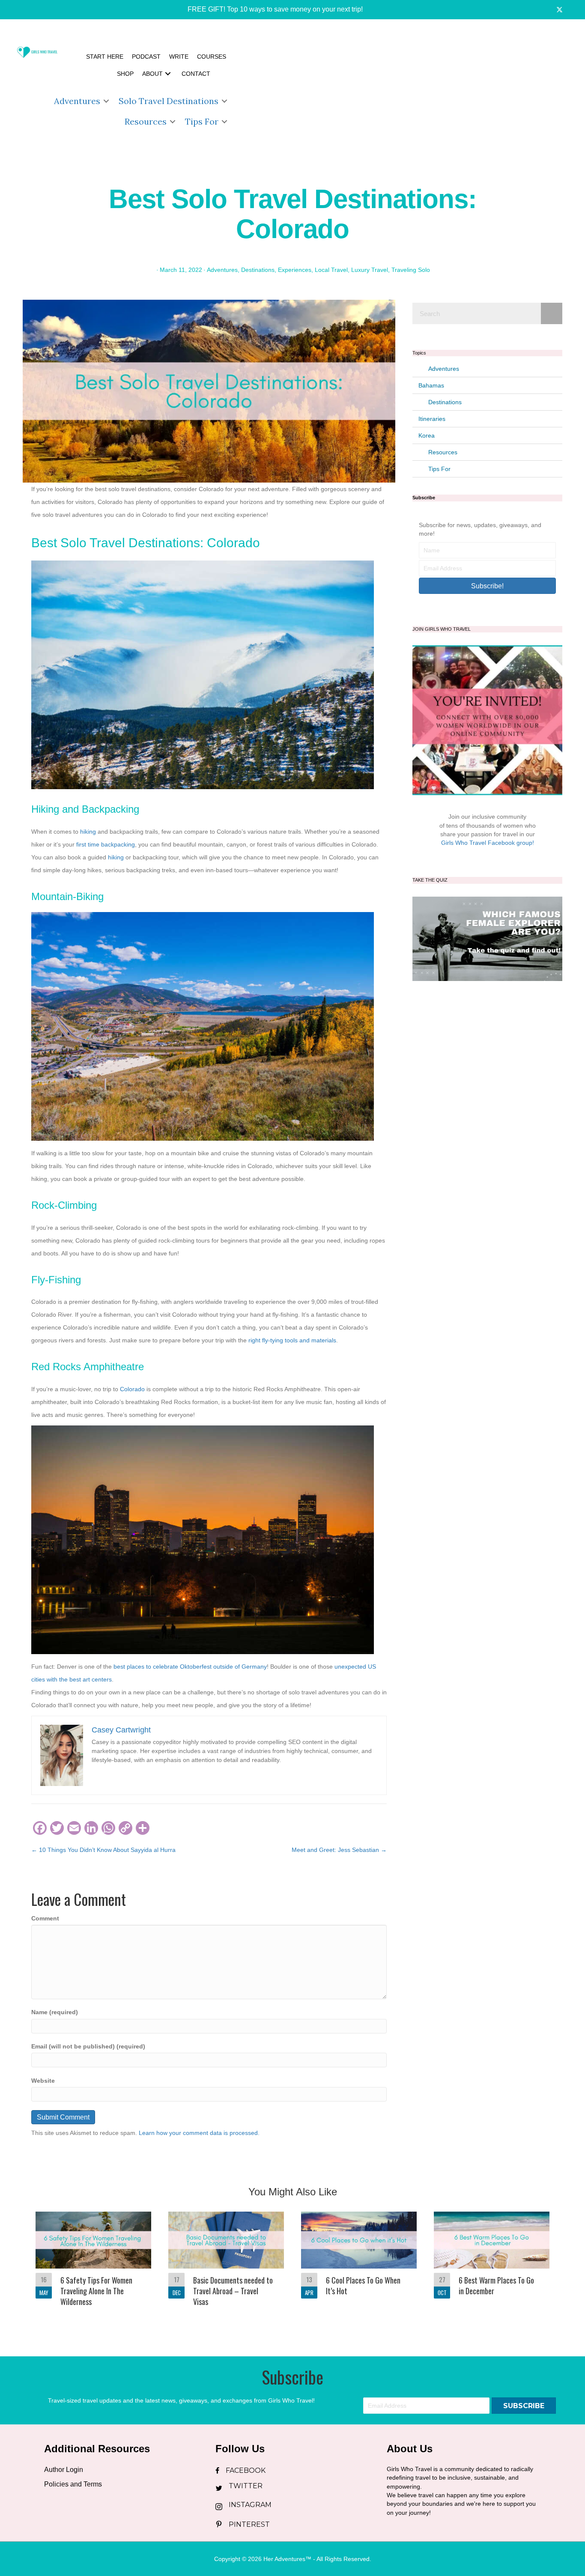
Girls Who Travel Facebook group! (488, 843)
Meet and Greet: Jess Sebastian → (339, 1850)
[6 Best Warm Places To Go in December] (492, 2265)
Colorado (132, 1389)
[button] (269, 10)
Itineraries (432, 419)
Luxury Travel (370, 270)
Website (43, 2081)
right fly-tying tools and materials (292, 1340)
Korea (427, 435)
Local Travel (331, 270)
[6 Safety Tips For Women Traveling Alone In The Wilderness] (93, 2265)
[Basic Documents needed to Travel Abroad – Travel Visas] (226, 2265)
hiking (88, 832)
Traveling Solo (411, 270)
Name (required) (55, 2012)
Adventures (77, 101)
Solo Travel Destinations (169, 101)
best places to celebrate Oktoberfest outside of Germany (190, 1667)
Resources (146, 121)
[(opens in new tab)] (487, 938)
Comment (45, 1918)
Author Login (64, 2470)
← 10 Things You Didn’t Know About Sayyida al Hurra (103, 1850)
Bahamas (431, 385)
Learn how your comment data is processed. (199, 2133)
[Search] (552, 313)
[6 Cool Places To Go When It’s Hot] (359, 2265)
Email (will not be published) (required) (88, 2046)
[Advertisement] (408, 90)
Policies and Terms (73, 2484)
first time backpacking (106, 844)
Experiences (295, 270)
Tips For (202, 121)
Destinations (258, 270)
